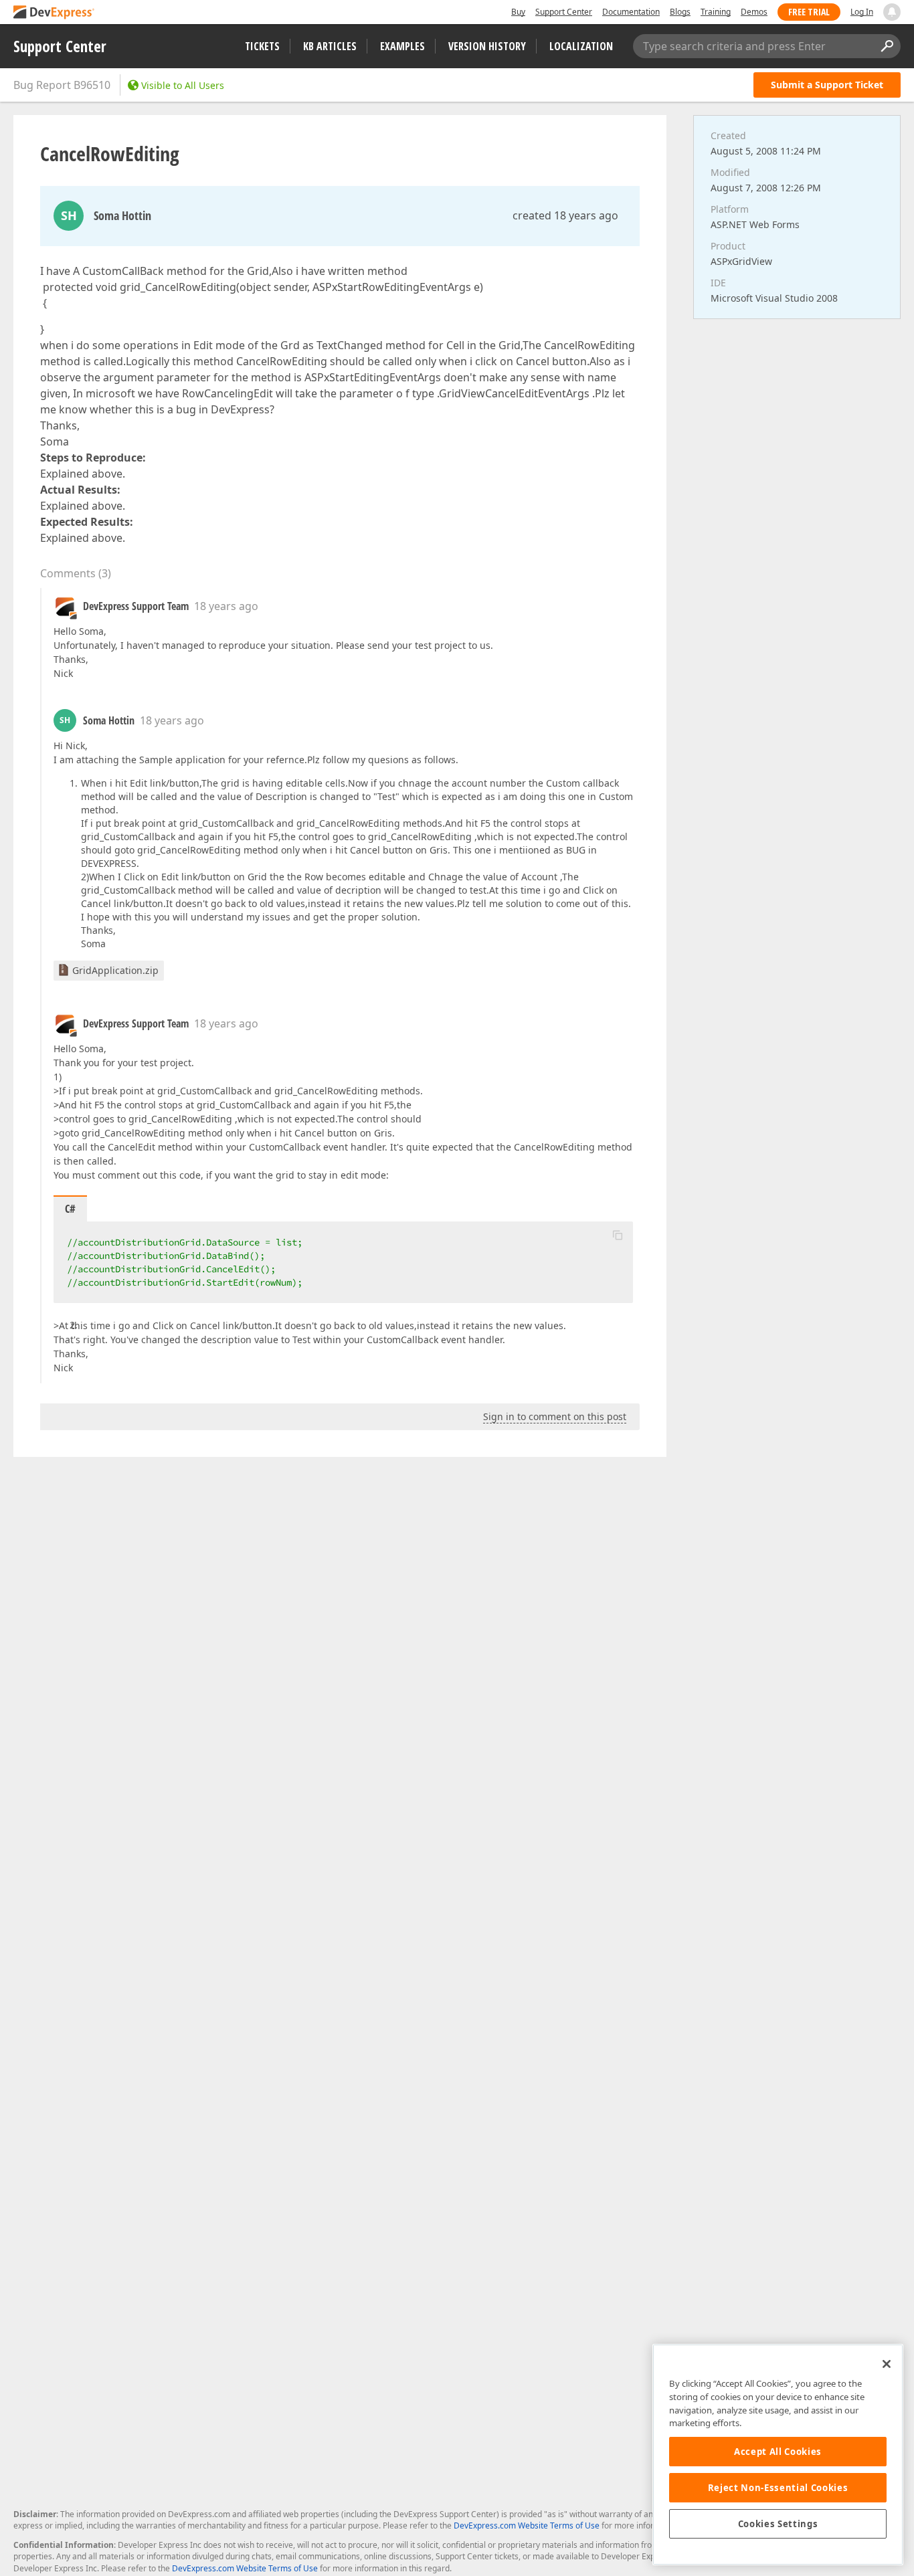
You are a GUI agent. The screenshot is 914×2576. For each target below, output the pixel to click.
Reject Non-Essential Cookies (778, 2488)
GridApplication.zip (115, 970)
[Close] (887, 2364)
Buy (518, 12)
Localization (581, 46)
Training (716, 12)
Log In (862, 12)
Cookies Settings (778, 2524)
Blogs (680, 12)
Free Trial (809, 12)
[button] (618, 1235)
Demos (754, 12)
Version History (487, 46)
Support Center (564, 12)
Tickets (262, 46)
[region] (778, 2455)
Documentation (631, 12)
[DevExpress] (54, 13)
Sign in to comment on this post (555, 1416)
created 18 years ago (565, 215)
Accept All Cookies (778, 2452)
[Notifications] (892, 12)
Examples (402, 46)
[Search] (887, 46)
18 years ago (226, 606)
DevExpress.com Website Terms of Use (527, 2525)
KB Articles (330, 46)
